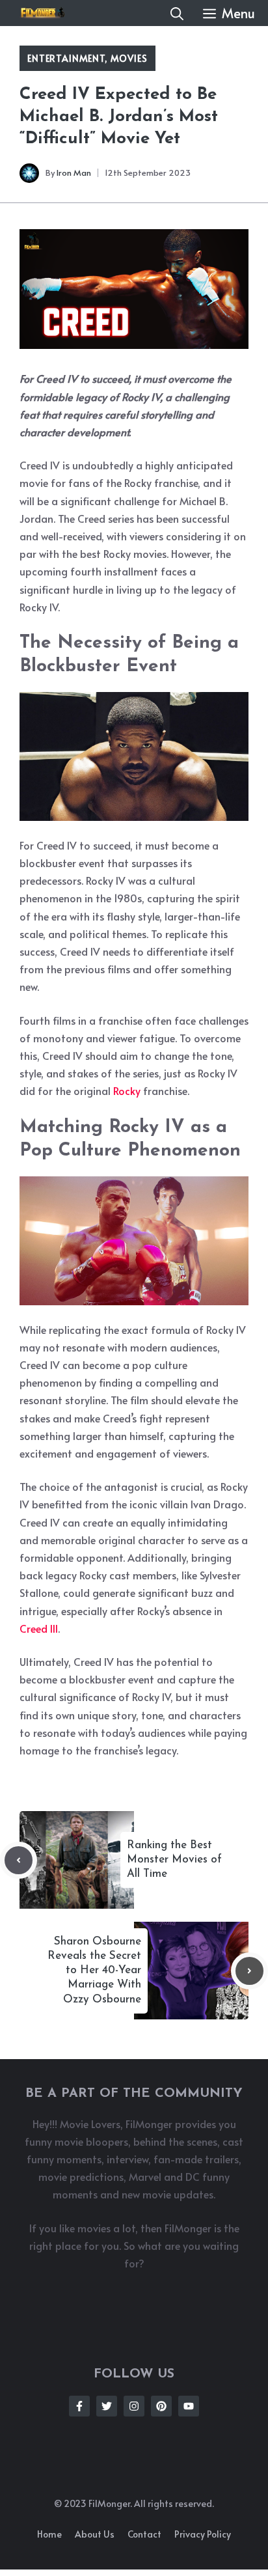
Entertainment (66, 58)
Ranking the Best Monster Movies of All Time (174, 1860)
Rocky (128, 1090)
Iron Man (74, 173)
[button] (177, 13)
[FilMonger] (39, 13)
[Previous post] (19, 1860)
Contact (144, 2534)
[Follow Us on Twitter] (107, 2406)
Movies (129, 58)
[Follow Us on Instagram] (134, 2406)
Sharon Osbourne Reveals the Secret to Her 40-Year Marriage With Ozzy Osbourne (94, 1970)
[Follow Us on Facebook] (79, 2406)
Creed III (39, 1628)
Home (49, 2534)
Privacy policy (203, 2534)
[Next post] (249, 1971)
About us (95, 2534)
